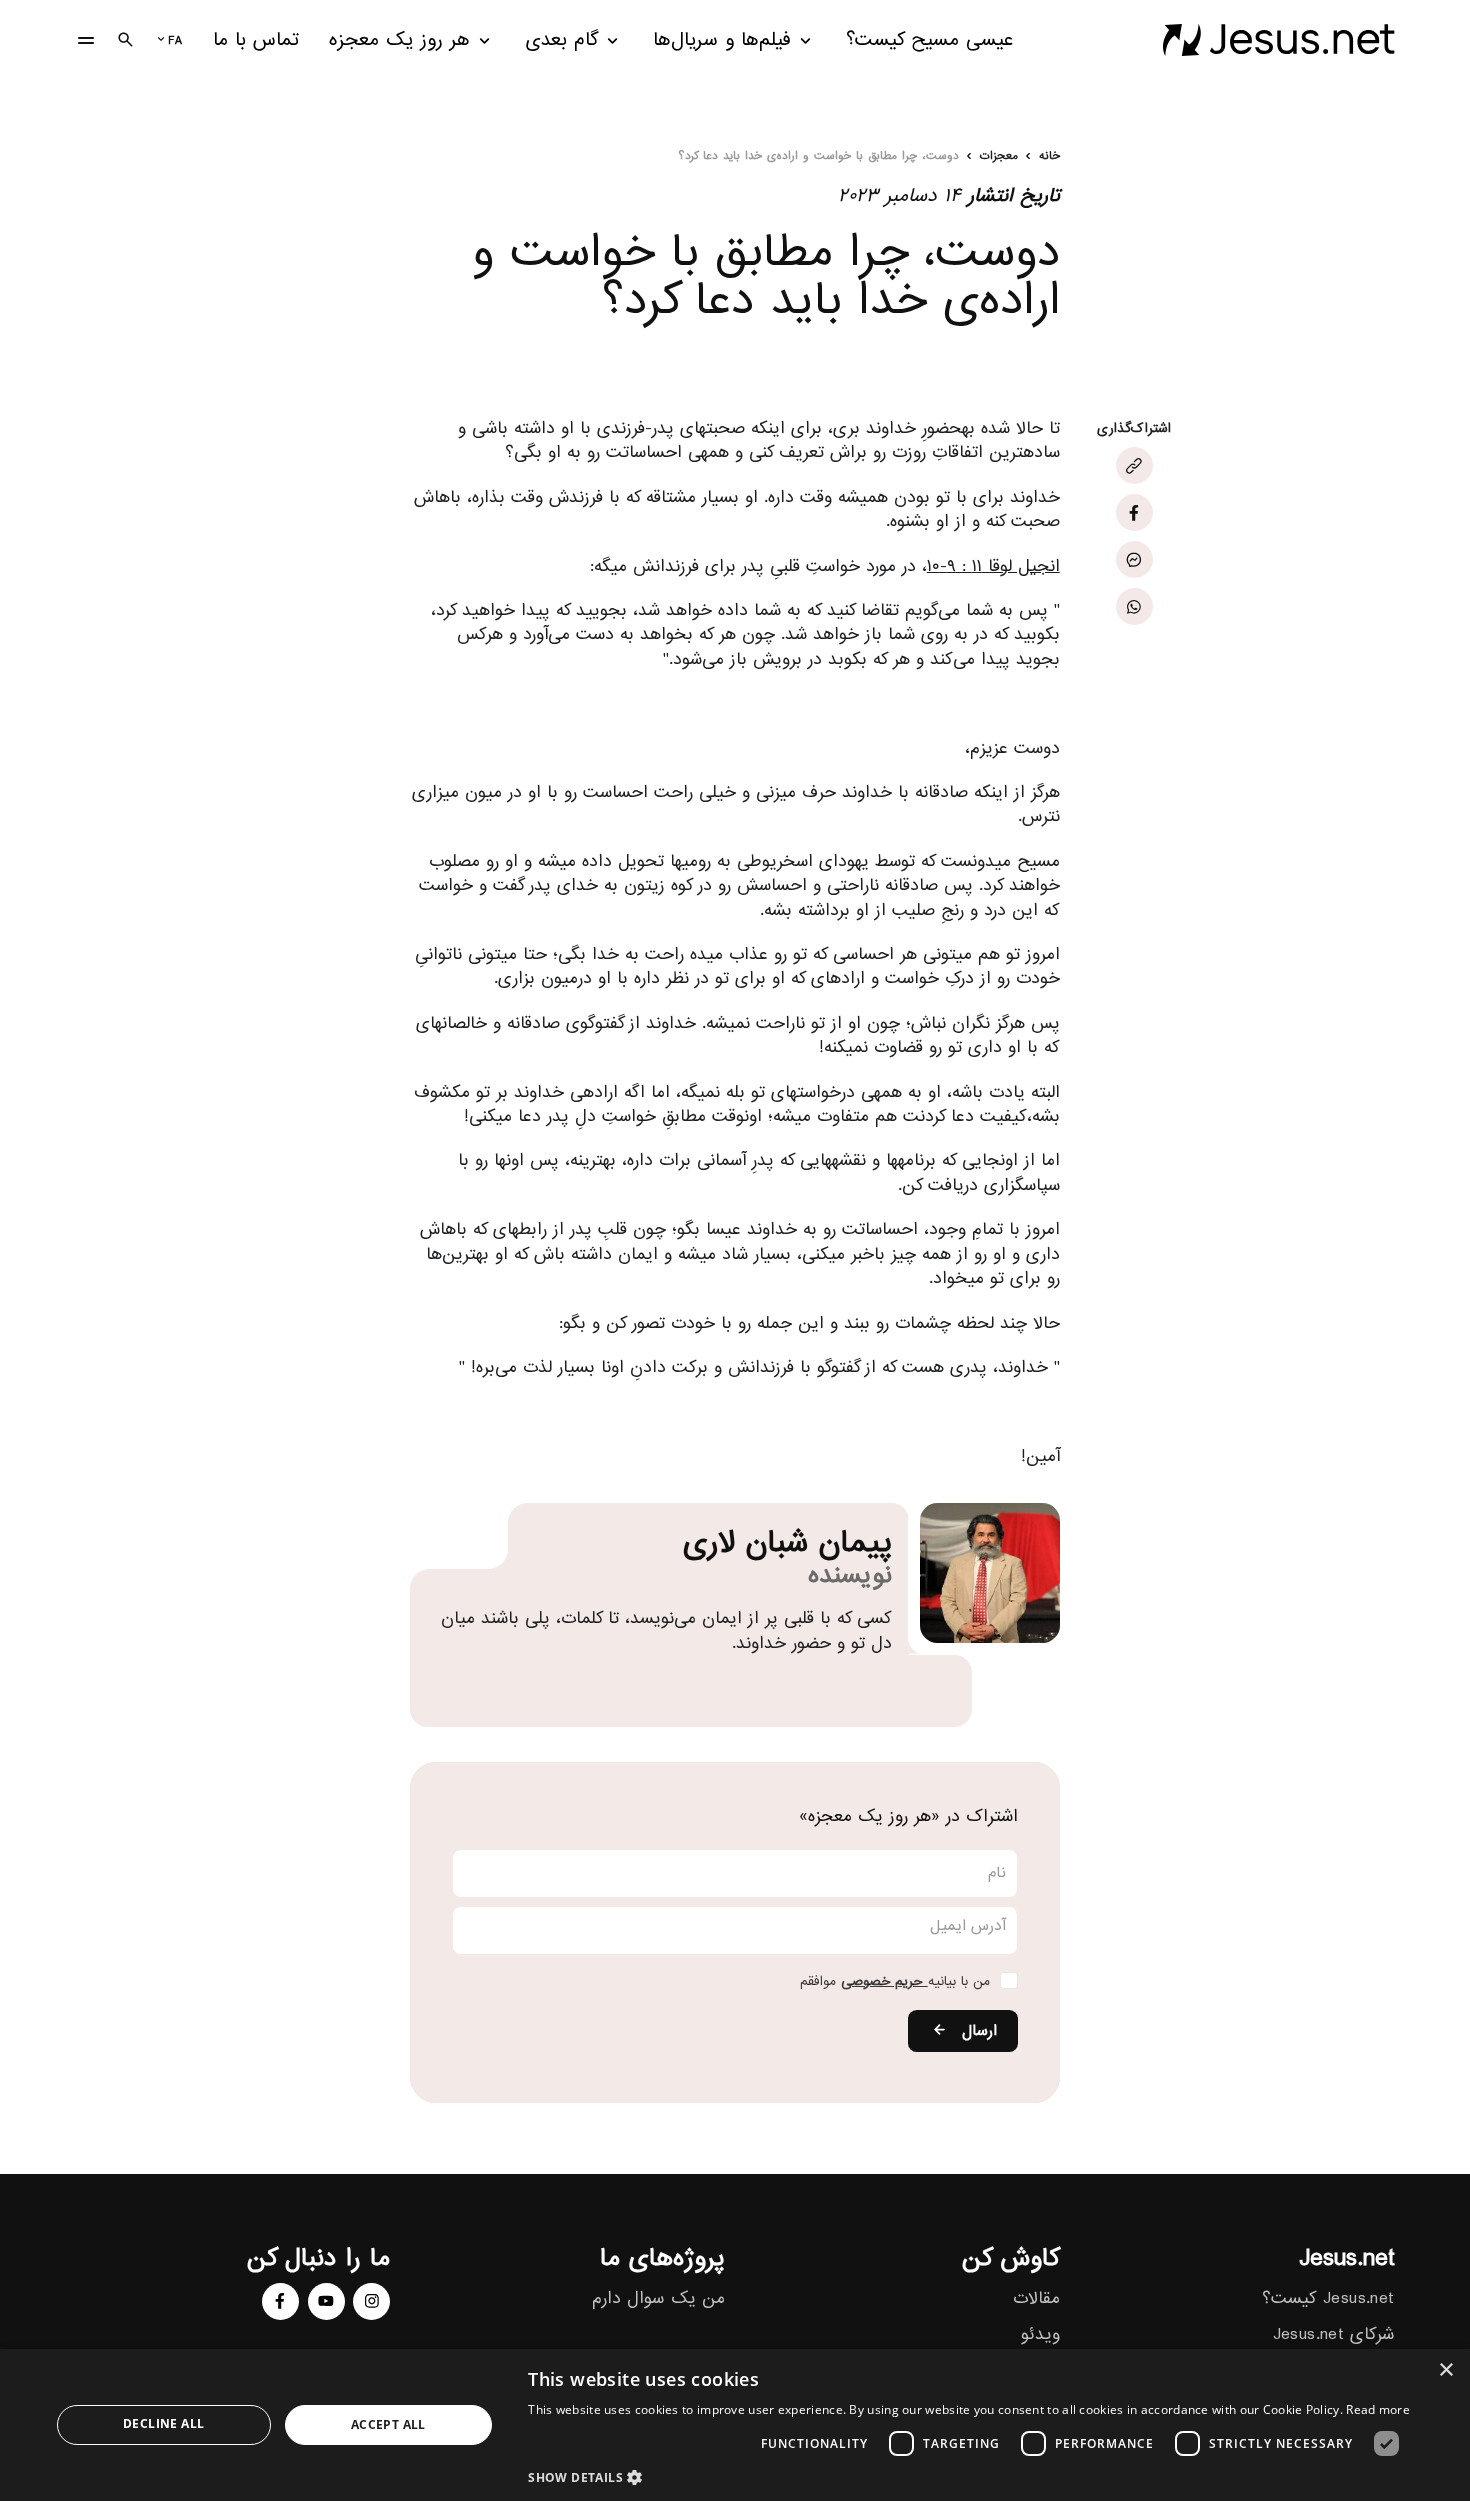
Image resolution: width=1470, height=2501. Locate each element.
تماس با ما (256, 40)
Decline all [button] (163, 2423)
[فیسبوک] (1134, 512)
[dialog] (735, 2425)
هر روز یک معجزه (399, 40)
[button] (969, 2476)
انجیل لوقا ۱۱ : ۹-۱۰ (993, 566)
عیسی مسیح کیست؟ (929, 40)
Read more (1378, 2409)
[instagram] (371, 2301)
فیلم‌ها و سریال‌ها (722, 40)
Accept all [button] (388, 2424)
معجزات (999, 157)
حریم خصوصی (884, 1981)
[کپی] (1134, 465)
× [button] (1447, 2370)
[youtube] (326, 2301)
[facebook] (280, 2301)
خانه (1049, 157)
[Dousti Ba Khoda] (1278, 40)
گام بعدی (562, 40)
